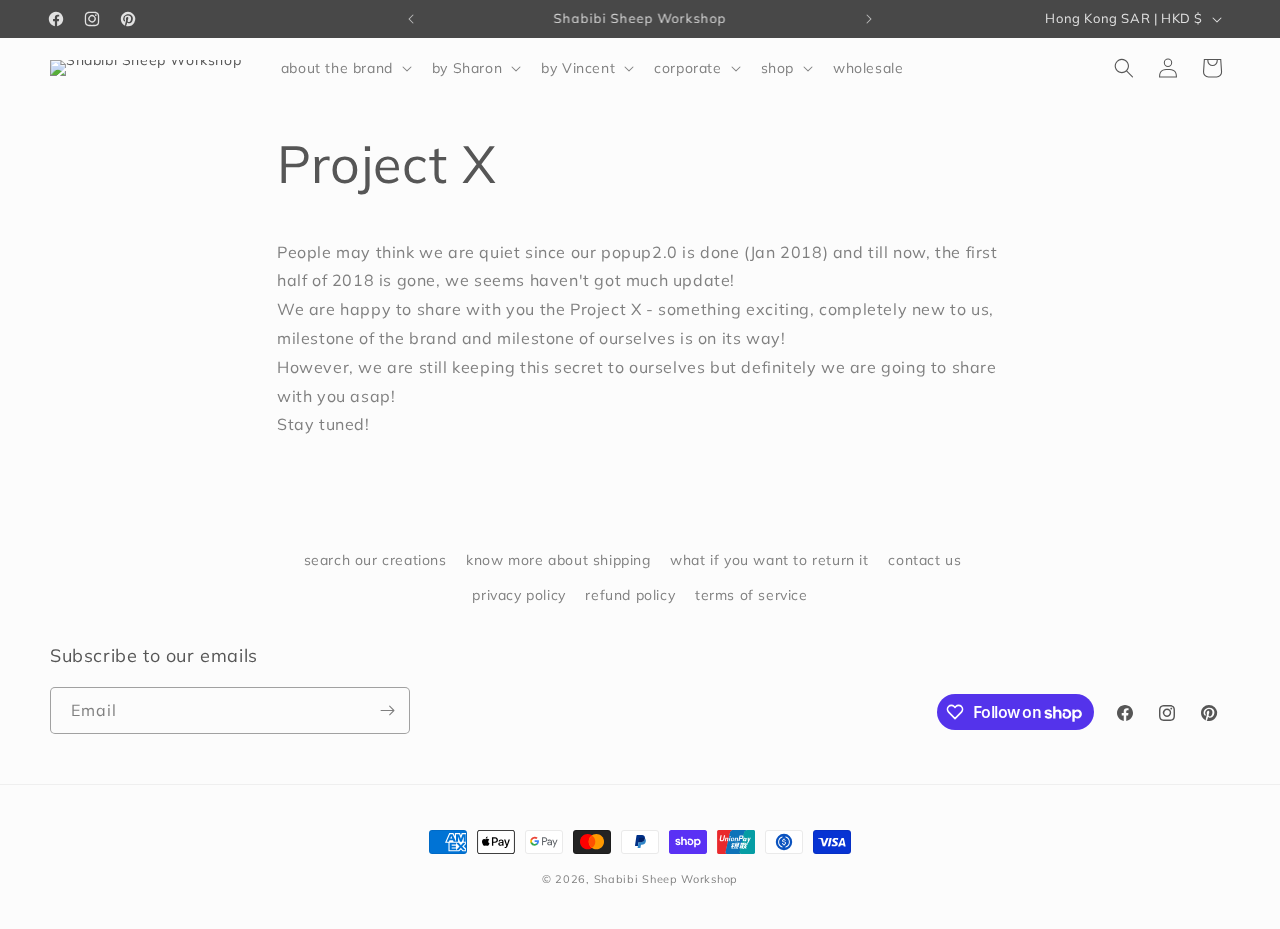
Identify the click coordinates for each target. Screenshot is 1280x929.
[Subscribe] (387, 710)
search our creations (375, 560)
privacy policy (518, 595)
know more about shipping (558, 560)
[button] (344, 68)
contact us (924, 560)
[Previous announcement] (411, 19)
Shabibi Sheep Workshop (666, 879)
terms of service (751, 595)
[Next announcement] (869, 19)
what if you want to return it (769, 560)
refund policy (630, 595)
